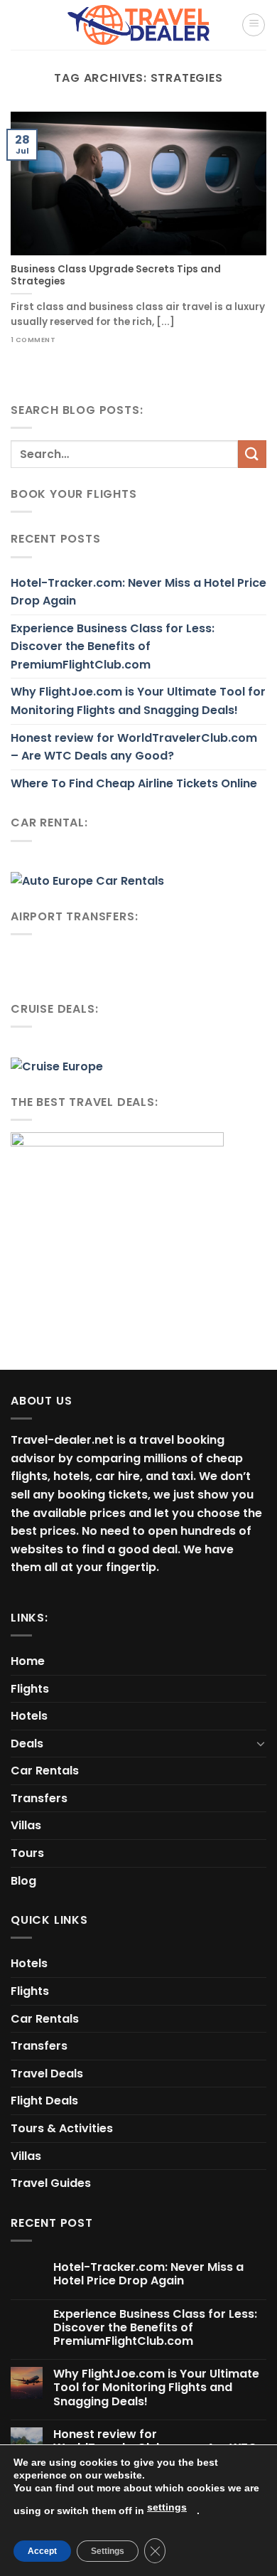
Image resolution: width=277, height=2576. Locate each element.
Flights (30, 1689)
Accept (42, 2551)
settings (167, 2507)
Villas (26, 1825)
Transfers (39, 1798)
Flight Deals (44, 2101)
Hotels (29, 1716)
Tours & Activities (62, 2128)
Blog (23, 1881)
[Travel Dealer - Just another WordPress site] (138, 25)
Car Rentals (45, 1771)
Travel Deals (47, 2074)
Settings (108, 2551)
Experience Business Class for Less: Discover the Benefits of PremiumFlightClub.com (113, 646)
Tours (27, 1853)
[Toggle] (261, 1743)
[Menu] (254, 25)
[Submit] (252, 454)
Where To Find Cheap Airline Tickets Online (134, 783)
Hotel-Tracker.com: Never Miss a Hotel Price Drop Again (138, 592)
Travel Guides (51, 2183)
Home (28, 1661)
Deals (27, 1744)
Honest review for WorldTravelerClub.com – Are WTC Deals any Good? (134, 747)
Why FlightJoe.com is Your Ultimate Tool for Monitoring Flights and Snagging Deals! (138, 701)
